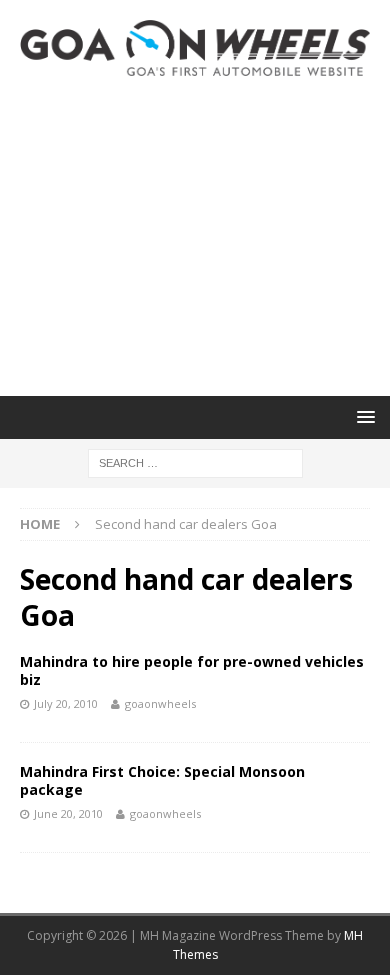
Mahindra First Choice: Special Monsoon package (162, 780)
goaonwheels (160, 703)
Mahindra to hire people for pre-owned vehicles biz (192, 670)
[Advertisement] (195, 236)
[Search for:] (195, 461)
